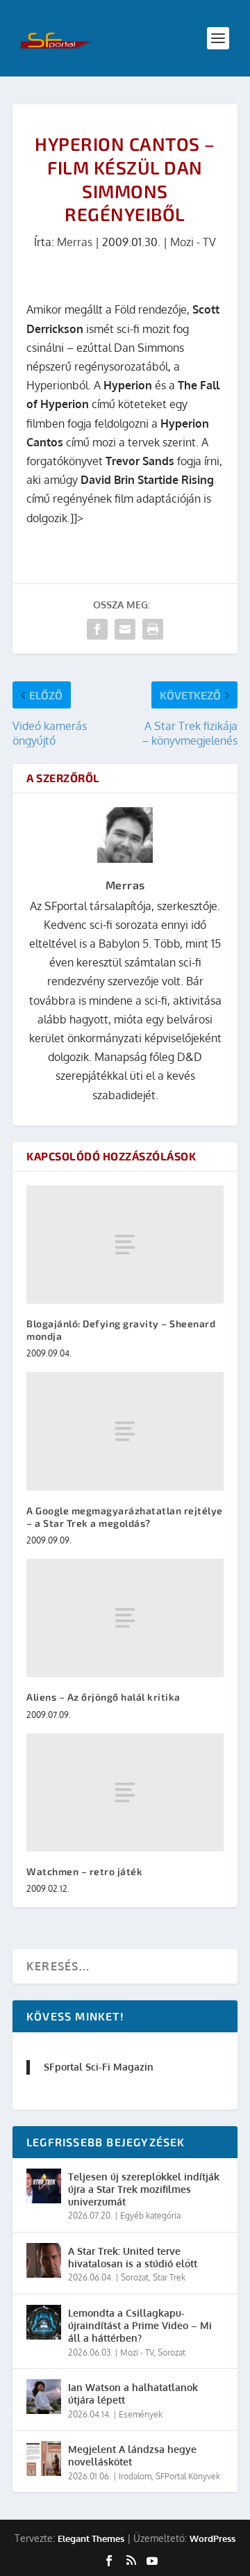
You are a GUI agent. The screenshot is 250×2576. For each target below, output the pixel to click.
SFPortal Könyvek (188, 2476)
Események (141, 2414)
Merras (75, 242)
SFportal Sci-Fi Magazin (99, 2067)
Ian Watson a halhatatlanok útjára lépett (133, 2393)
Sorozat (135, 2277)
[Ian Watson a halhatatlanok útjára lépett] (44, 2397)
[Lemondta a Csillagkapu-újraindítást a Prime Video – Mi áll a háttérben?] (44, 2322)
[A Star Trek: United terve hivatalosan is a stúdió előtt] (44, 2260)
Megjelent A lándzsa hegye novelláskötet (132, 2455)
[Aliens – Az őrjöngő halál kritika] (125, 1618)
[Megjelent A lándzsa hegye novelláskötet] (44, 2458)
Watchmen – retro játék (84, 1871)
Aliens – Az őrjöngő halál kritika (103, 1697)
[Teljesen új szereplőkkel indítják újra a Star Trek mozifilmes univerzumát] (44, 2186)
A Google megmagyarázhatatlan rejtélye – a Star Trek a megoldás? (125, 1517)
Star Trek (169, 2277)
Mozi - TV (193, 242)
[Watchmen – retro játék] (125, 1792)
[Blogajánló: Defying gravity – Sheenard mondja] (125, 1245)
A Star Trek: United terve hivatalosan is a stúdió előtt (133, 2257)
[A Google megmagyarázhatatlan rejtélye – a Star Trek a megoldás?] (125, 1431)
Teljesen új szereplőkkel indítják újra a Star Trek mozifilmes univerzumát (144, 2189)
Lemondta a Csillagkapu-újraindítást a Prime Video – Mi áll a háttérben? (140, 2325)
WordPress (212, 2538)
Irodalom (135, 2476)
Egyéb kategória (150, 2215)
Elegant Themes (91, 2538)
